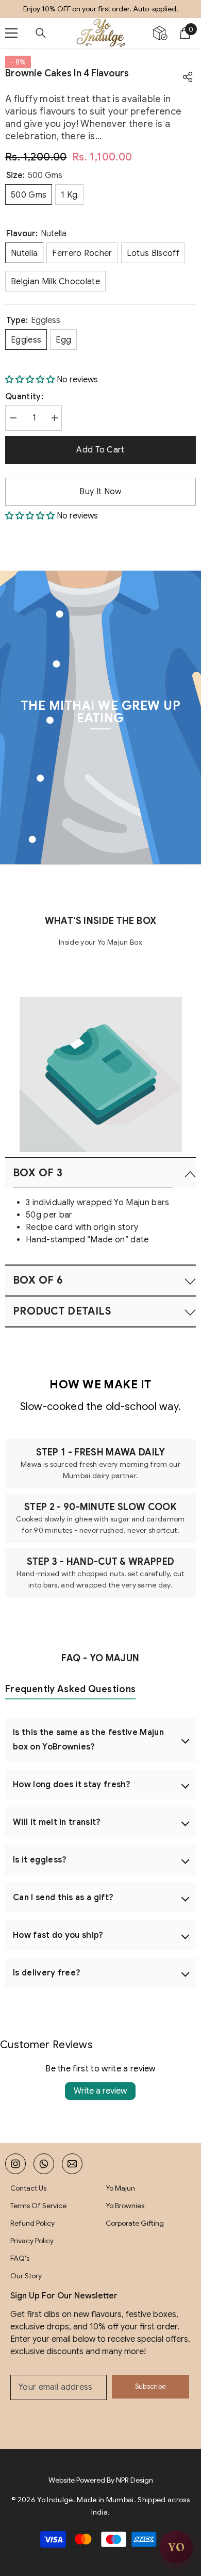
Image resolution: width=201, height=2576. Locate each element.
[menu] (11, 33)
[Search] (41, 33)
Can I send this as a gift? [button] (63, 1898)
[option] (100, 9)
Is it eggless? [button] (40, 1860)
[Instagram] (15, 2164)
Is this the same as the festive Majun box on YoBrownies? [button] (88, 1740)
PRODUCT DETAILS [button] (62, 1311)
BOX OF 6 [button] (38, 1280)
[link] (101, 1073)
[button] (31, 380)
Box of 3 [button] (38, 1173)
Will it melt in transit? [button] (57, 1822)
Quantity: (24, 397)
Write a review (100, 2091)
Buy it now (100, 492)
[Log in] (160, 33)
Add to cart (99, 450)
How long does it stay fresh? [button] (72, 1785)
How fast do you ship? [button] (58, 1935)
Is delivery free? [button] (47, 1973)
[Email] (72, 2164)
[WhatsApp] (44, 2164)
